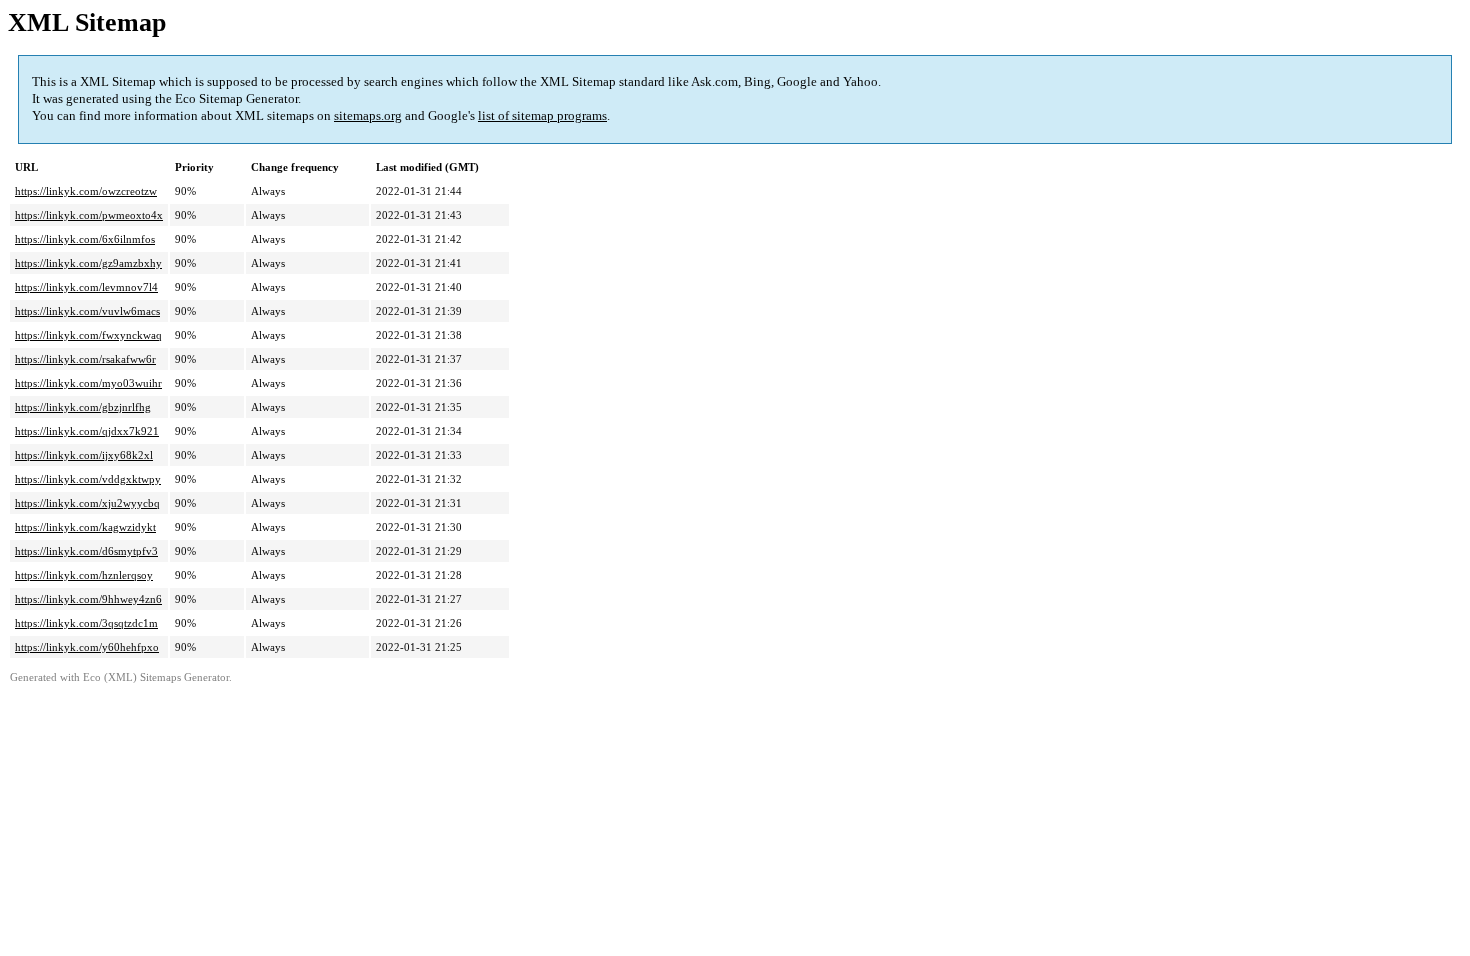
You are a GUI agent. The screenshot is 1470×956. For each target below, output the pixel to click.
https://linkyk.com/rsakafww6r (85, 359)
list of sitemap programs (542, 115)
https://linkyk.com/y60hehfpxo (87, 647)
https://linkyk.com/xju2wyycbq (87, 503)
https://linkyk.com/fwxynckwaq (88, 335)
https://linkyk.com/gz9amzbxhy (88, 263)
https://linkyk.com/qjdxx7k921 (87, 431)
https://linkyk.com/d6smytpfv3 (86, 551)
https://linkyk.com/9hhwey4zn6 (88, 599)
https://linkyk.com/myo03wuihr (88, 383)
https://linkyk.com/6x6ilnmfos (85, 239)
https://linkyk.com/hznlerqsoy (84, 575)
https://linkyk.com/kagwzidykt (85, 527)
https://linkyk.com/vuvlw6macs (87, 311)
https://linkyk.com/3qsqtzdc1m (86, 623)
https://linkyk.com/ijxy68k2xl (84, 455)
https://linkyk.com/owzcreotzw (86, 191)
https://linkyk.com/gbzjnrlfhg (83, 407)
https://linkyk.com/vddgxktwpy (88, 479)
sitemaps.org (368, 115)
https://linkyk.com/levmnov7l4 (86, 287)
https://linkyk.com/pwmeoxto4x (89, 215)
